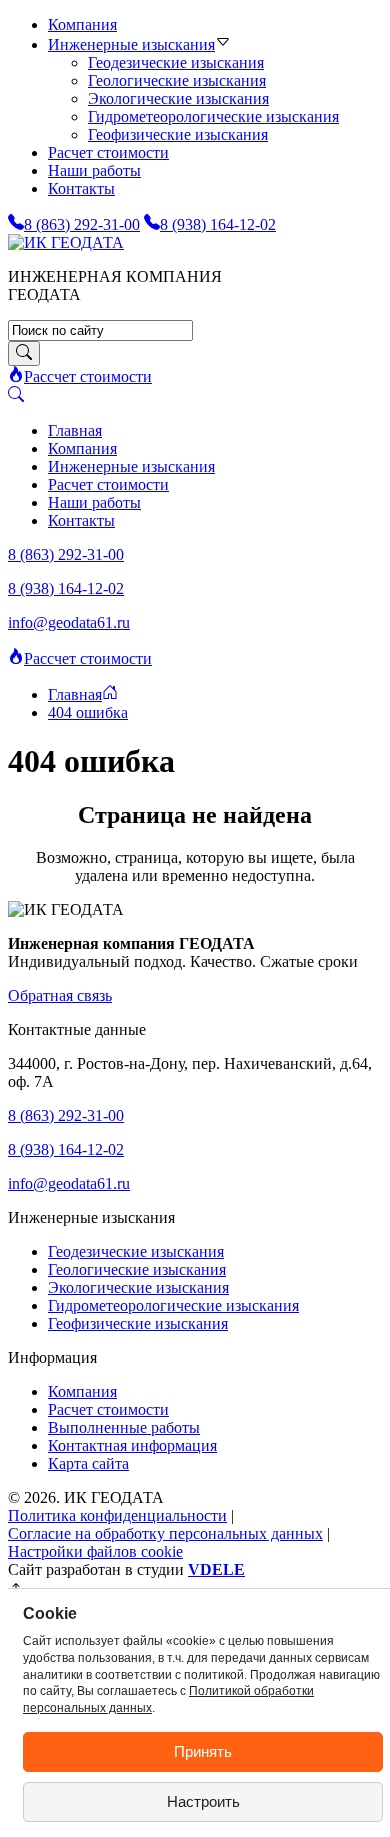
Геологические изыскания (177, 80)
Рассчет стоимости (88, 376)
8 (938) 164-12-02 (66, 588)
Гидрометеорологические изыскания (173, 1305)
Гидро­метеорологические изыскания (213, 116)
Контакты (81, 188)
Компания (82, 24)
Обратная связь (60, 995)
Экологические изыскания (178, 98)
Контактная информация (132, 1445)
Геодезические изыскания (176, 62)
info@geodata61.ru (69, 622)
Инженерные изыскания (131, 44)
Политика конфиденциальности (117, 1515)
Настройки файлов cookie (95, 1551)
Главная (75, 430)
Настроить (203, 1801)
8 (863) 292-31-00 (66, 554)
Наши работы (94, 170)
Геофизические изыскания (178, 134)
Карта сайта (88, 1463)
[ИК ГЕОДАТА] (66, 242)
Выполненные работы (124, 1427)
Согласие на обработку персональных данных (165, 1533)
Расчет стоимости (108, 152)
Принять (203, 1751)
